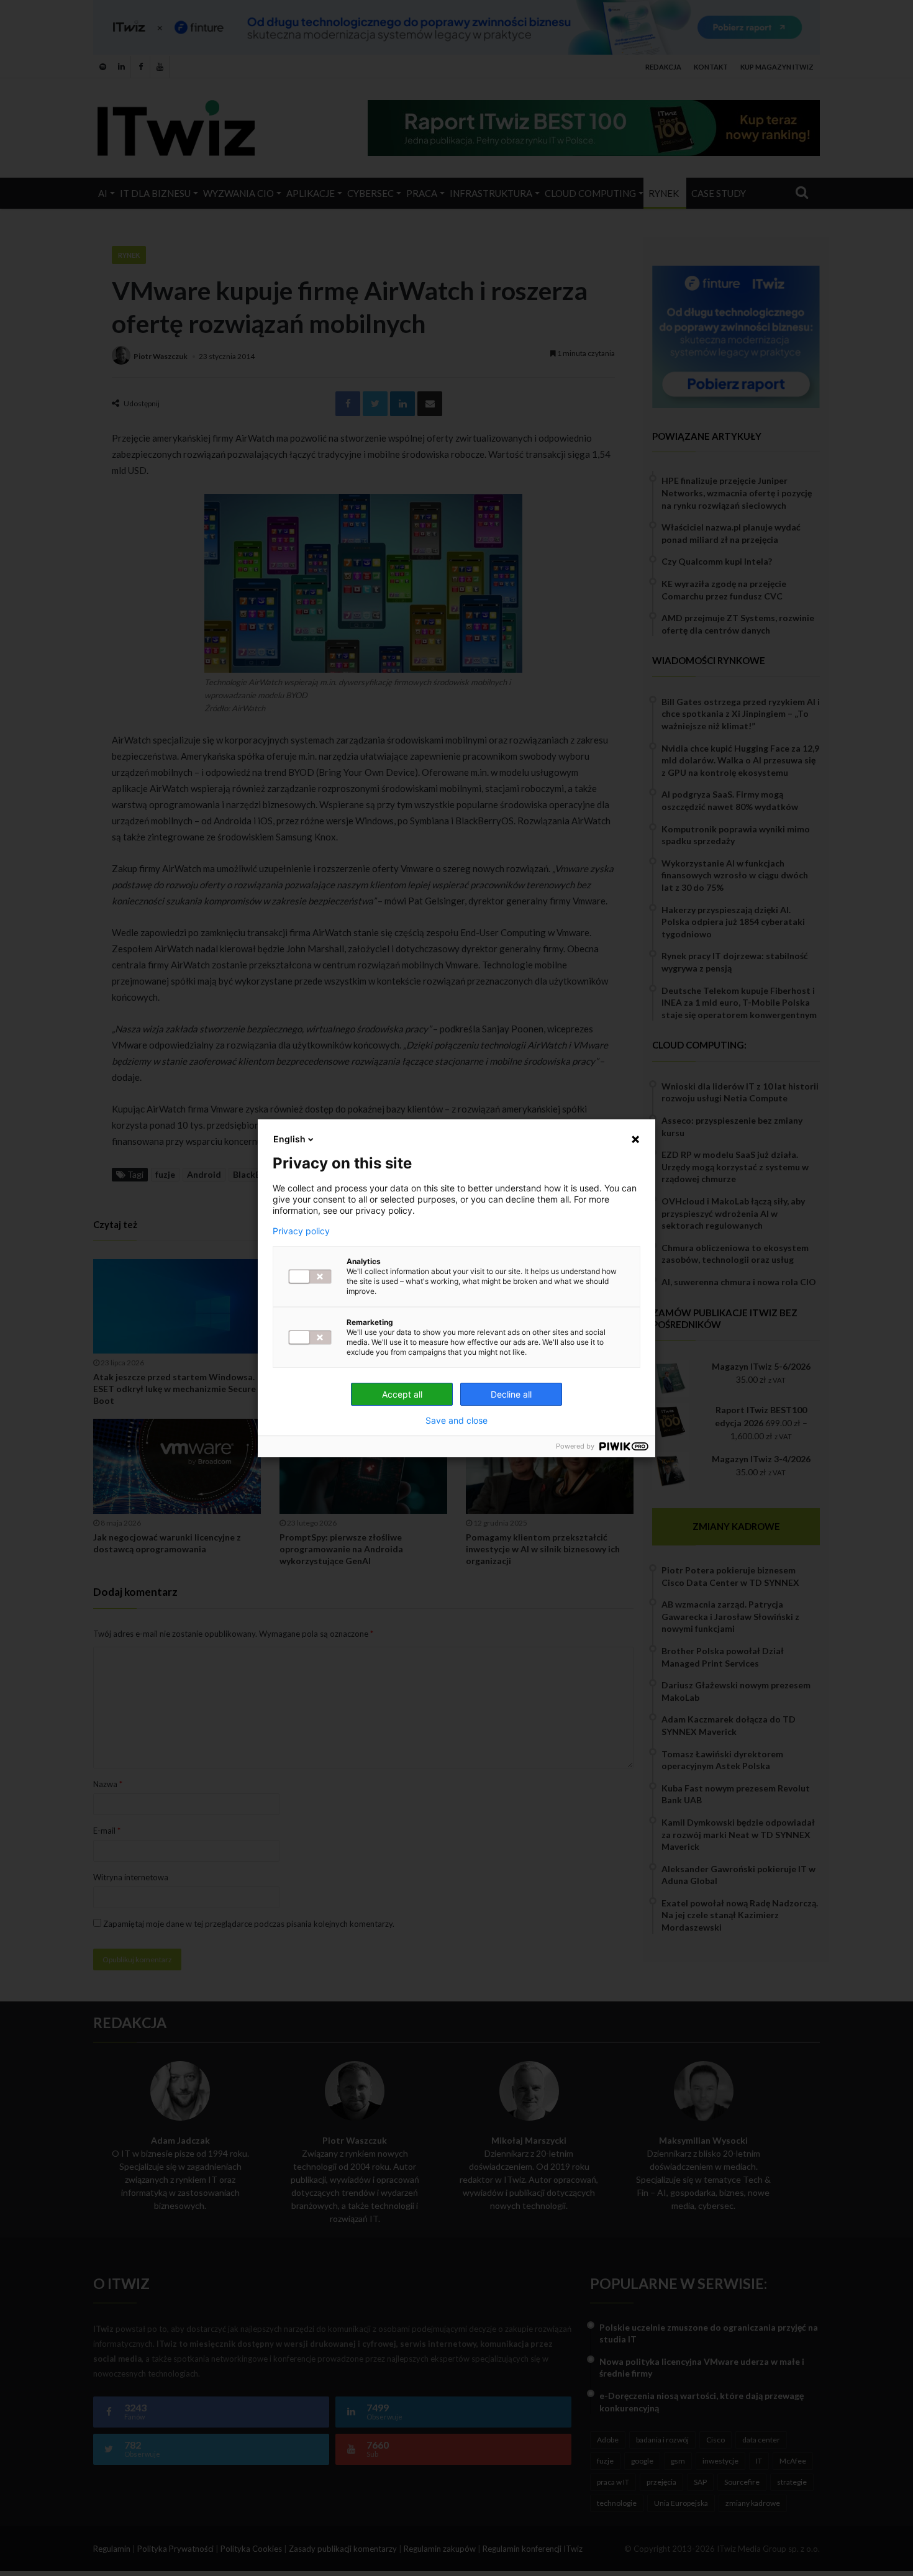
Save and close (457, 1421)
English (289, 1139)
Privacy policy (301, 1231)
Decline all (511, 1394)
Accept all (402, 1394)
